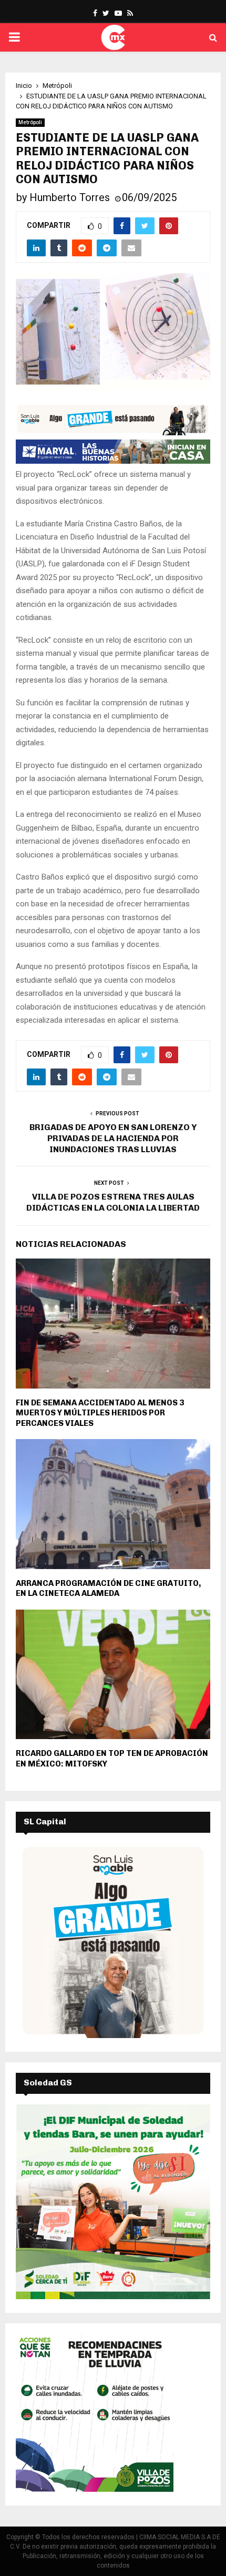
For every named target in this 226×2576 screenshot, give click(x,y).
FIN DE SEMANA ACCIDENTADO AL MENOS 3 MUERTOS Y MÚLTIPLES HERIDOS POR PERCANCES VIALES (100, 1413)
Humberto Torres (70, 197)
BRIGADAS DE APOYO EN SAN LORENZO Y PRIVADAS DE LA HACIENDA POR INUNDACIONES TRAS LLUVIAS (113, 1139)
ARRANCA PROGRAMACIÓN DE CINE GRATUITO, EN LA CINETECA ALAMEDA (108, 1589)
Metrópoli (30, 122)
